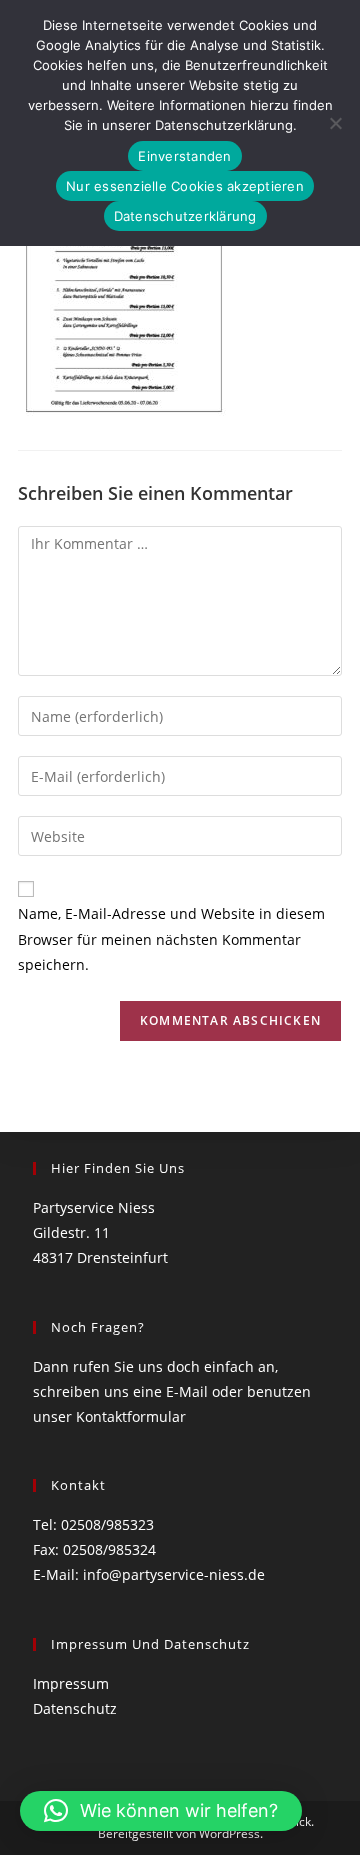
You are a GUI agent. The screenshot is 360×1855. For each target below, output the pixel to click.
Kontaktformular (131, 1416)
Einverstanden (184, 156)
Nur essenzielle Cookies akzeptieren (185, 186)
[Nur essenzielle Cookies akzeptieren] (335, 123)
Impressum (71, 1683)
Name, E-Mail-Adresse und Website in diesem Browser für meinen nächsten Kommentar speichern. (171, 938)
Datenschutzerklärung (185, 216)
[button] (161, 1811)
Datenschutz (75, 1708)
